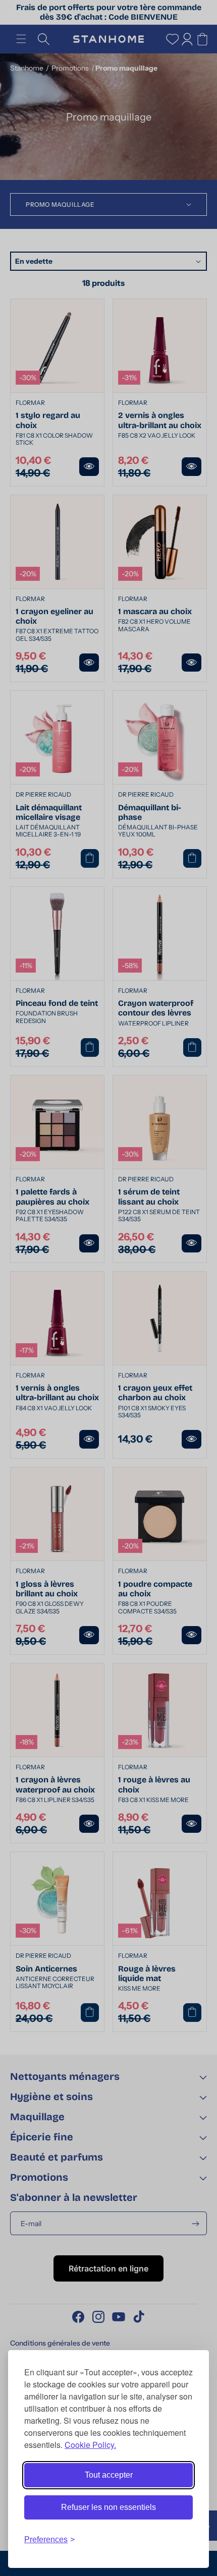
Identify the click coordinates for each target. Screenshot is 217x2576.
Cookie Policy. (90, 2445)
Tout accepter (109, 2475)
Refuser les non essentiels (108, 2507)
